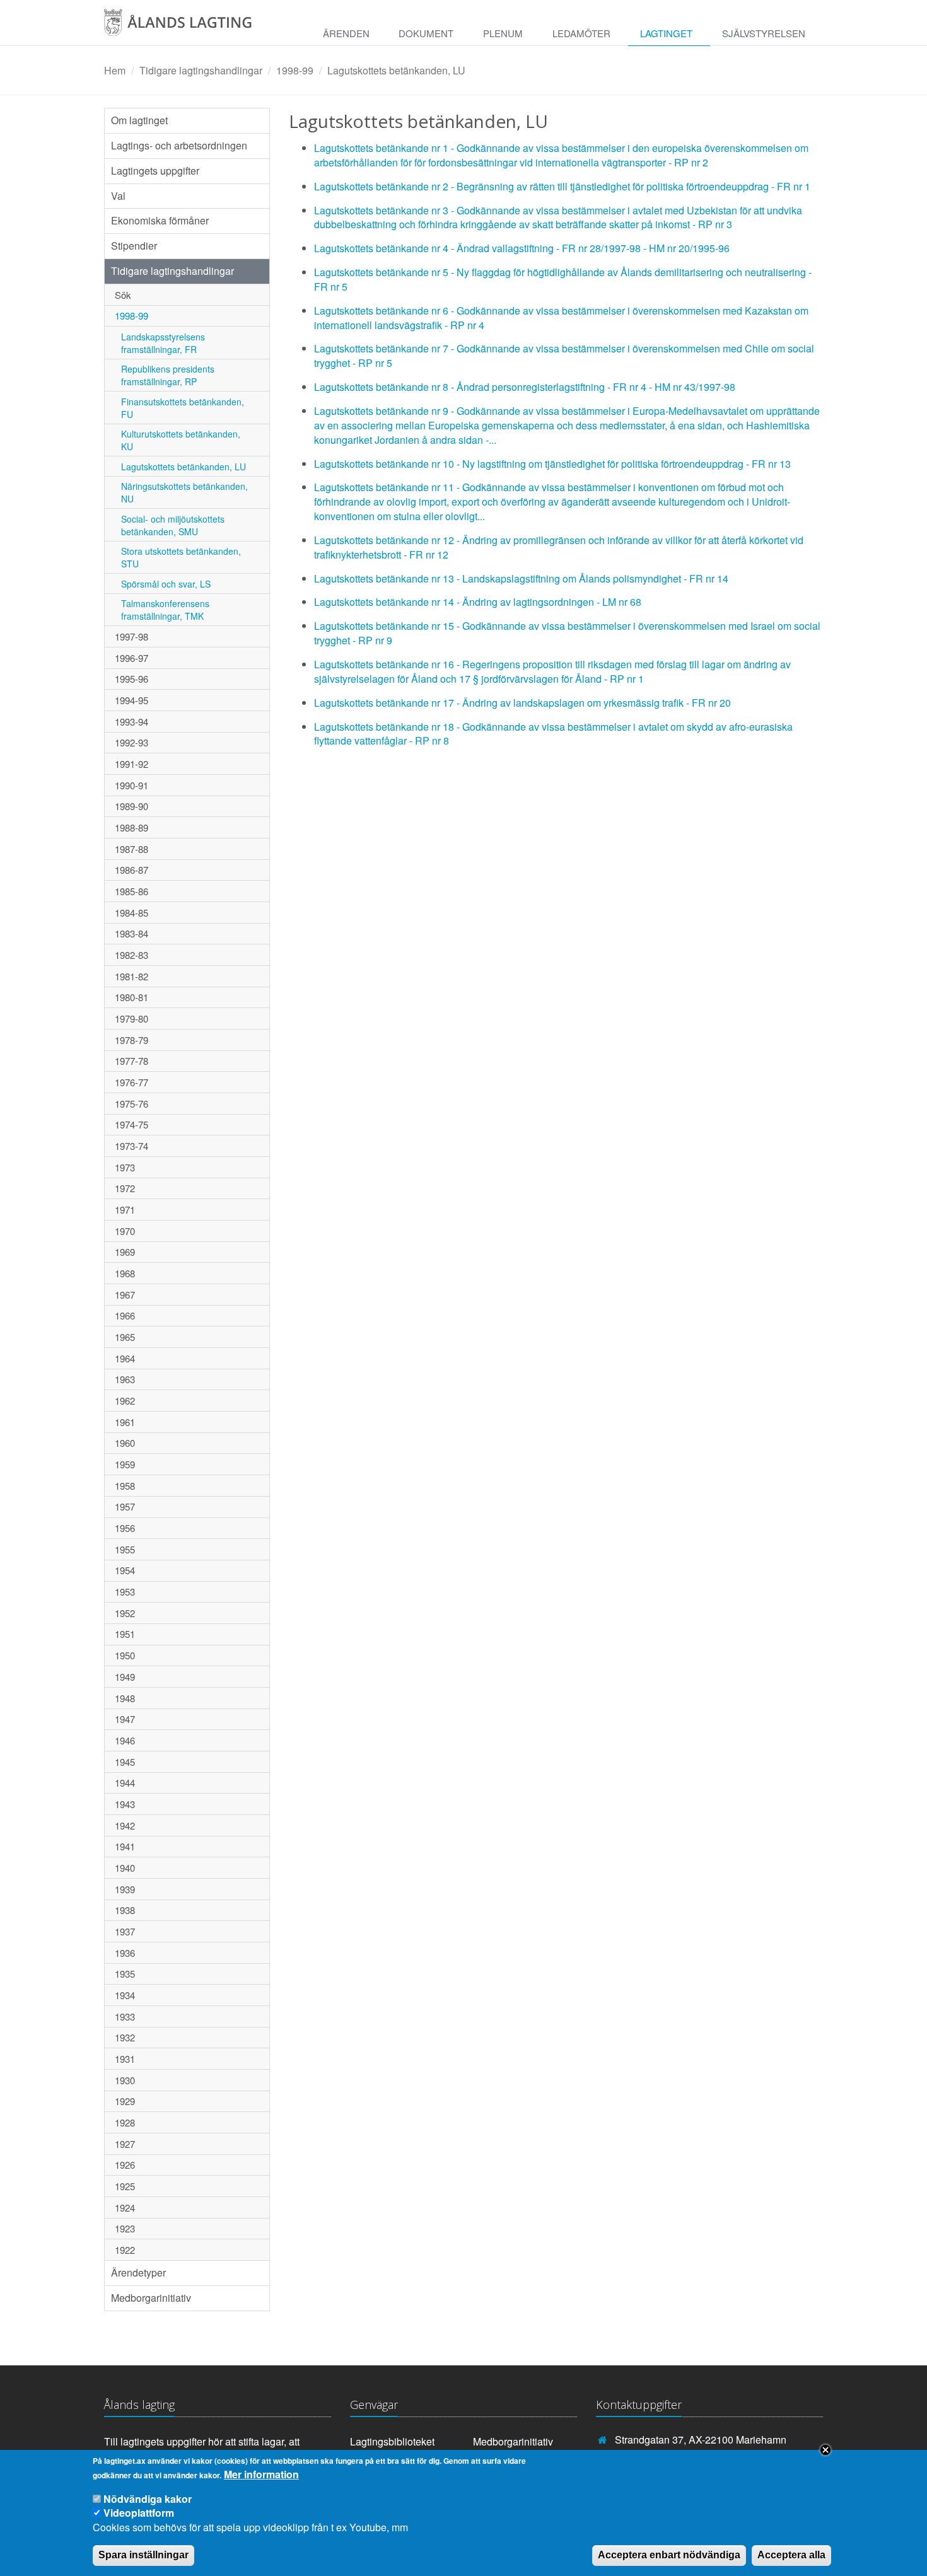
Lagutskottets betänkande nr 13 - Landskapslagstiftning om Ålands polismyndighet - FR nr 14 (521, 578)
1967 (125, 1295)
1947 (125, 1719)
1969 (125, 1252)
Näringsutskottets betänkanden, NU (184, 492)
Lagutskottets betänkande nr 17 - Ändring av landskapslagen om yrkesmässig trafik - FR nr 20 (522, 703)
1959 (125, 1464)
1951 (125, 1634)
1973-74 (131, 1146)
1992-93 (131, 742)
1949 (125, 1677)
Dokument (426, 33)
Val (118, 196)
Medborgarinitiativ (151, 2298)
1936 (125, 1953)
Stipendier (134, 246)
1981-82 (131, 976)
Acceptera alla (791, 2555)
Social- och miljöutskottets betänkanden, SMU (173, 525)
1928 (125, 2122)
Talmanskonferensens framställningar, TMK (165, 610)
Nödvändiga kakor (148, 2499)
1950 (125, 1655)
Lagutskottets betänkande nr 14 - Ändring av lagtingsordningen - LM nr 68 (478, 602)
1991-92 (131, 764)
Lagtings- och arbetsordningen (179, 145)
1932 (125, 2037)
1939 (125, 1889)
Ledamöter (581, 33)
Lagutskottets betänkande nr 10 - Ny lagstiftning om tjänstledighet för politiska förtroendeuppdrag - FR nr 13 (552, 464)
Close (825, 2450)
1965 (125, 1337)
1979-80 (131, 1018)
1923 (125, 2228)
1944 (125, 1783)
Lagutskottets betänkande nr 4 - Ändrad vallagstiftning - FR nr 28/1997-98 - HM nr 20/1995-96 (522, 248)
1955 (125, 1549)
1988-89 (131, 827)
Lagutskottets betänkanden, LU (396, 70)
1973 (125, 1167)
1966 (125, 1315)
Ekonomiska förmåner (160, 220)
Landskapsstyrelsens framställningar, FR (163, 343)
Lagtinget (666, 33)
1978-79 (131, 1040)
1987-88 (131, 849)
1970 (125, 1231)
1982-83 (131, 955)
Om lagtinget (139, 120)
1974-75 (131, 1124)
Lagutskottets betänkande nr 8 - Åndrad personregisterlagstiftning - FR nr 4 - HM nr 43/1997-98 (525, 387)
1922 (125, 2250)
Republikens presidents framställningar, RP (168, 375)
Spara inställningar (143, 2555)
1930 (125, 2080)
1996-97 (131, 658)
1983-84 (131, 933)
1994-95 (131, 700)
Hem (115, 70)
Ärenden (346, 33)
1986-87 (131, 870)
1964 (125, 1358)
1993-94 (131, 722)
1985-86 (131, 891)
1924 (125, 2208)
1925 (125, 2186)
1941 (125, 1846)
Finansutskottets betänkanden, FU (183, 408)
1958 (125, 1486)
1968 (125, 1273)
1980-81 (131, 997)
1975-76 (131, 1104)
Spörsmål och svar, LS (166, 584)
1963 (125, 1379)
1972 (125, 1188)
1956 (125, 1528)
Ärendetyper (138, 2272)
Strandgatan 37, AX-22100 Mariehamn (701, 2440)
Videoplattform (139, 2513)
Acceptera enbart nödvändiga (669, 2555)
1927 (125, 2144)
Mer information (261, 2474)
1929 (125, 2101)
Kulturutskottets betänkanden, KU (181, 440)
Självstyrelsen (764, 33)
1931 (125, 2059)
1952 (125, 1613)
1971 (125, 1210)
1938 (125, 1910)
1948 (125, 1698)
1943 (125, 1804)
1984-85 (131, 913)
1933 (125, 2016)
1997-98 (131, 636)
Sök (123, 295)
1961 (125, 1422)
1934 (125, 1995)
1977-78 (131, 1061)
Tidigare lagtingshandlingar (201, 70)
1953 (125, 1592)
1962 (125, 1401)
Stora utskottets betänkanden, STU (181, 557)
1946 (125, 1740)
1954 (125, 1570)
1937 (125, 1931)
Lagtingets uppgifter (155, 171)
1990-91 (131, 785)
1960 (125, 1443)
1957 (125, 1506)
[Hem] (191, 27)
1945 (125, 1762)
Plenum (503, 33)
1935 (125, 1974)
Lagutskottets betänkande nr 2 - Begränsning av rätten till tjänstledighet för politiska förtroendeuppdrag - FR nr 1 (562, 186)
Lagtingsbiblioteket (392, 2441)
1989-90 (131, 806)
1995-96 (131, 679)
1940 (125, 1868)
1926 (125, 2165)
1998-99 (295, 70)
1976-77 (131, 1082)
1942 (125, 1825)
